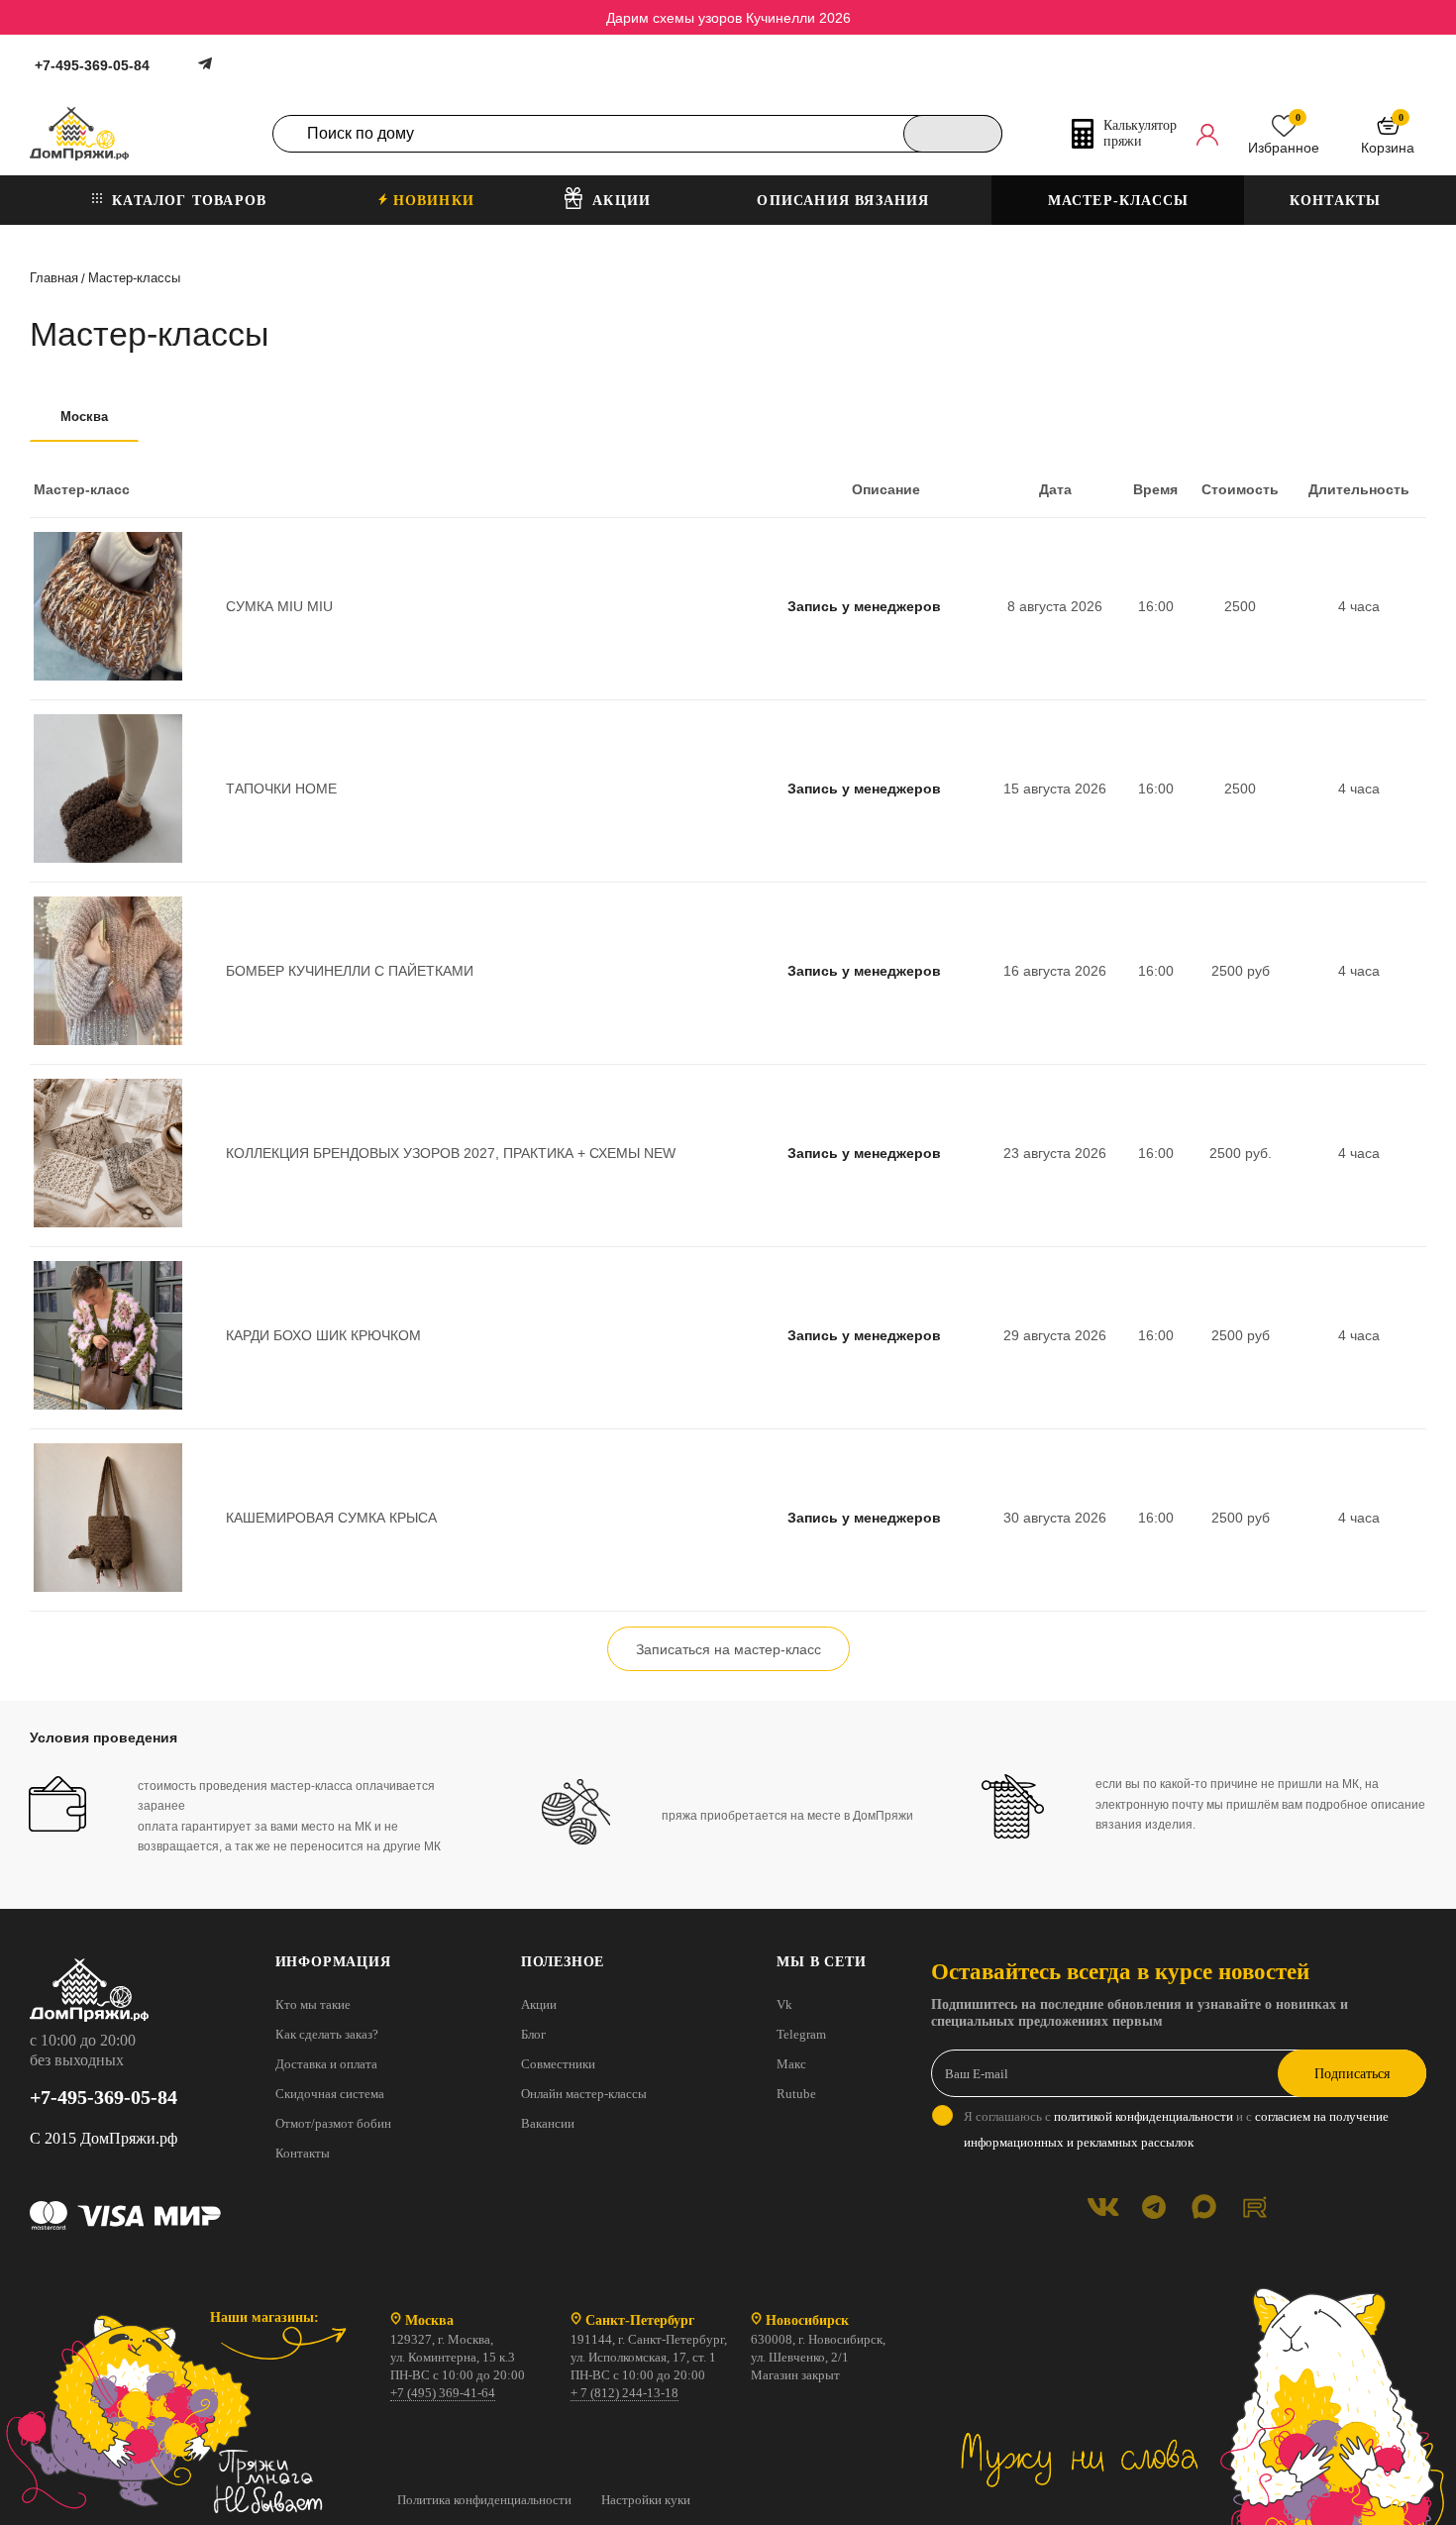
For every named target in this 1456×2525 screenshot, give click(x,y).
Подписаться (1352, 2074)
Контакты (303, 2153)
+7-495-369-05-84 (92, 65)
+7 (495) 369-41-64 (443, 2393)
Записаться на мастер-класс (728, 1649)
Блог (533, 2034)
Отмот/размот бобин (333, 2123)
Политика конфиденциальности (484, 2500)
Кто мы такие (313, 2004)
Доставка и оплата (326, 2064)
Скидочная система (330, 2094)
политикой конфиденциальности (1144, 2116)
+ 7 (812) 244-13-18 (624, 2393)
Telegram (801, 2034)
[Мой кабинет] (1207, 134)
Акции (539, 2004)
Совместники (558, 2064)
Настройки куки (646, 2500)
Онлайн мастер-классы (584, 2094)
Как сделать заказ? (327, 2034)
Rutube (796, 2094)
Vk (784, 2004)
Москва (84, 417)
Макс (791, 2064)
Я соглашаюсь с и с (1176, 2129)
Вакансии (548, 2123)
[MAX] (1204, 2207)
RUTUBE (1254, 2207)
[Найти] (953, 134)
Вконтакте (1103, 2207)
